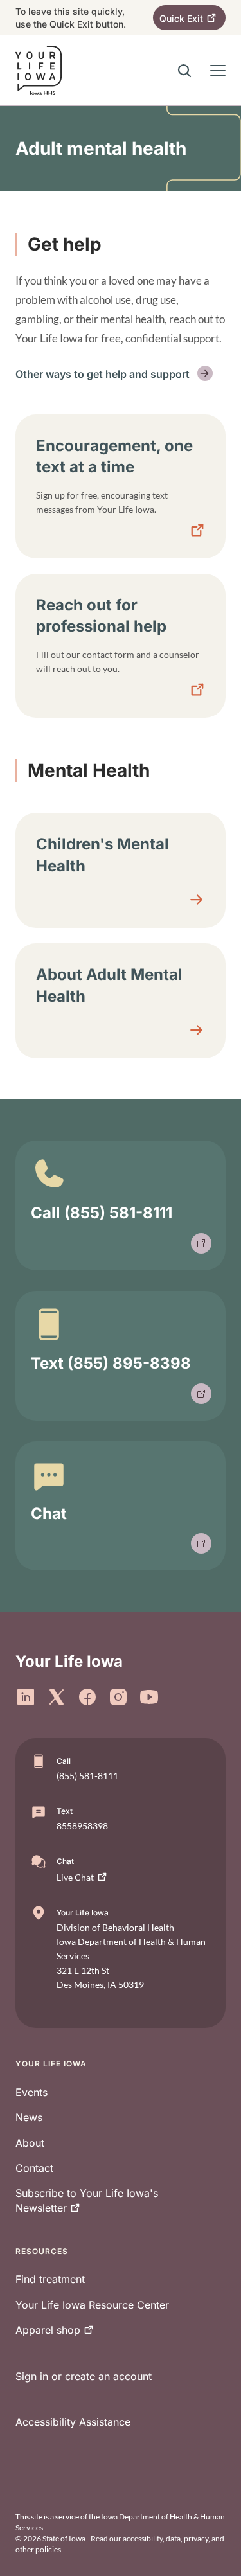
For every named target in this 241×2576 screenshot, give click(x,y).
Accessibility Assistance (73, 2422)
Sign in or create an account (84, 2376)
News (29, 2117)
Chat (49, 1514)
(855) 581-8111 (87, 1776)
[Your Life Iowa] (39, 70)
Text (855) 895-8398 (111, 1363)
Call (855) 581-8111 (102, 1213)
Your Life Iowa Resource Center (92, 2305)
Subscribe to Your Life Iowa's (87, 2200)
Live (75, 1877)
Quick (181, 18)
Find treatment (50, 2279)
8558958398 (82, 1826)
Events (31, 2092)
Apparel (48, 2330)
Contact (34, 2168)
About (30, 2143)
